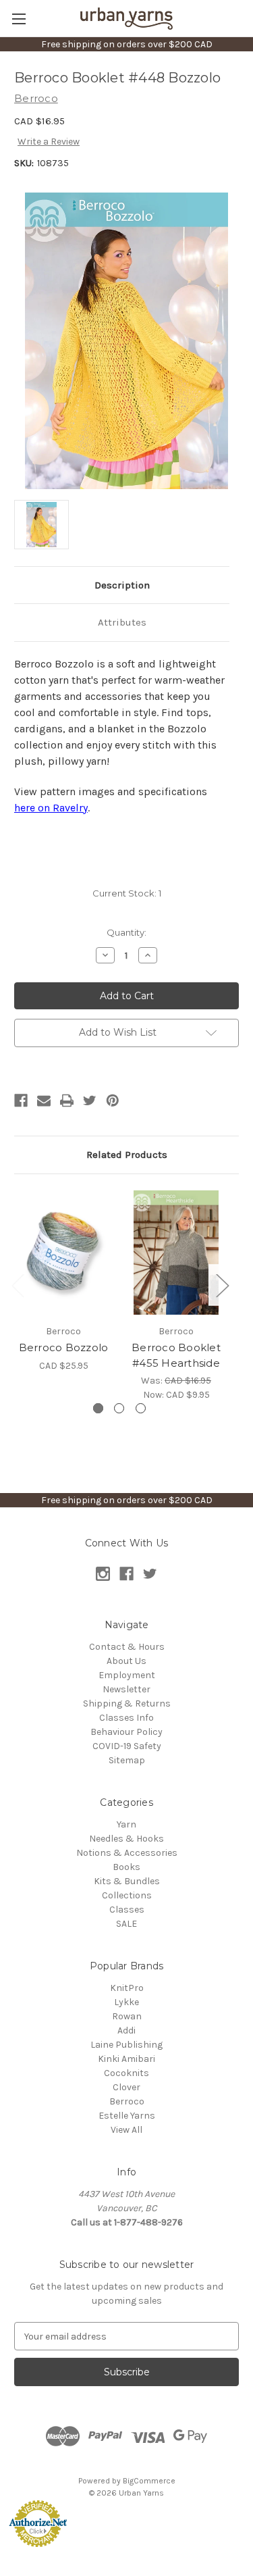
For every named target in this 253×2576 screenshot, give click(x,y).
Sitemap (127, 1760)
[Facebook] (21, 1101)
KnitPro (127, 1988)
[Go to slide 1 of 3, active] (98, 1408)
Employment (127, 1675)
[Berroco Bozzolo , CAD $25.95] (63, 1253)
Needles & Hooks (126, 1839)
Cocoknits (126, 2073)
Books (126, 1867)
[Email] (44, 1101)
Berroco (127, 2101)
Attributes (122, 622)
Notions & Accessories (127, 1853)
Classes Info (126, 1718)
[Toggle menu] (19, 19)
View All (126, 2130)
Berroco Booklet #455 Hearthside (176, 1355)
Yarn (126, 1824)
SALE (126, 1924)
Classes (127, 1910)
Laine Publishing (126, 2045)
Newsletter (126, 1689)
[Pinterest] (113, 1101)
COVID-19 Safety (127, 1746)
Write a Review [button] (49, 142)
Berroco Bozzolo (64, 1347)
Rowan (127, 2016)
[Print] (67, 1101)
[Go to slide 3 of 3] (141, 1408)
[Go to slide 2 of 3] (119, 1408)
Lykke (126, 2002)
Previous (18, 1285)
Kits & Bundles (127, 1881)
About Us (126, 1661)
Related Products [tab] (127, 1155)
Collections (127, 1895)
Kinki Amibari (126, 2059)
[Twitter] (90, 1101)
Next (222, 1285)
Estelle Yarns (127, 2116)
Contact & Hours (127, 1647)
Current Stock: (127, 893)
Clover (126, 2087)
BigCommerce (149, 2481)
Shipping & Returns (127, 1703)
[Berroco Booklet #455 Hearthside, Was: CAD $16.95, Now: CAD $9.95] (176, 1253)
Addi (126, 2030)
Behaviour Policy (126, 1732)
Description (122, 585)
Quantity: (126, 932)
